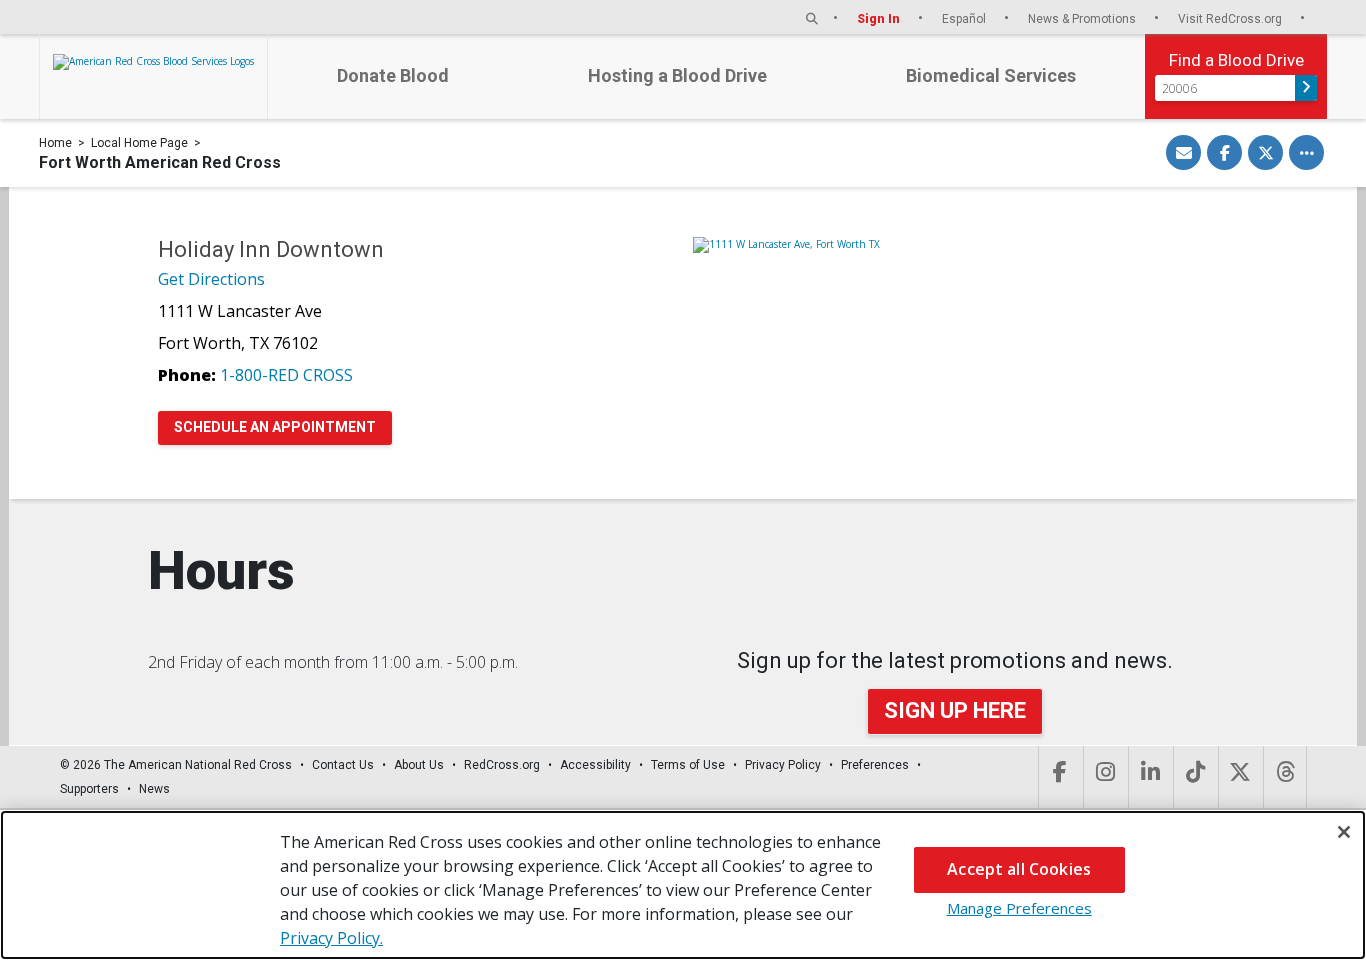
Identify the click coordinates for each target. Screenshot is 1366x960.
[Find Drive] (1306, 88)
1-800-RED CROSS (286, 375)
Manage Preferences (1019, 908)
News (154, 789)
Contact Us (343, 765)
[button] (812, 18)
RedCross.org (502, 765)
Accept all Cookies (1019, 869)
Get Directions (211, 279)
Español (965, 18)
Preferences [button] (875, 765)
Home (55, 143)
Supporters (89, 789)
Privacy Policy (783, 765)
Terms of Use (688, 765)
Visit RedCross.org (1231, 18)
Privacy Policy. (331, 938)
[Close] (1344, 832)
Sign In (880, 18)
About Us (419, 765)
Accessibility (595, 765)
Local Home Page (139, 143)
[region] (683, 885)
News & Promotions (1083, 18)
